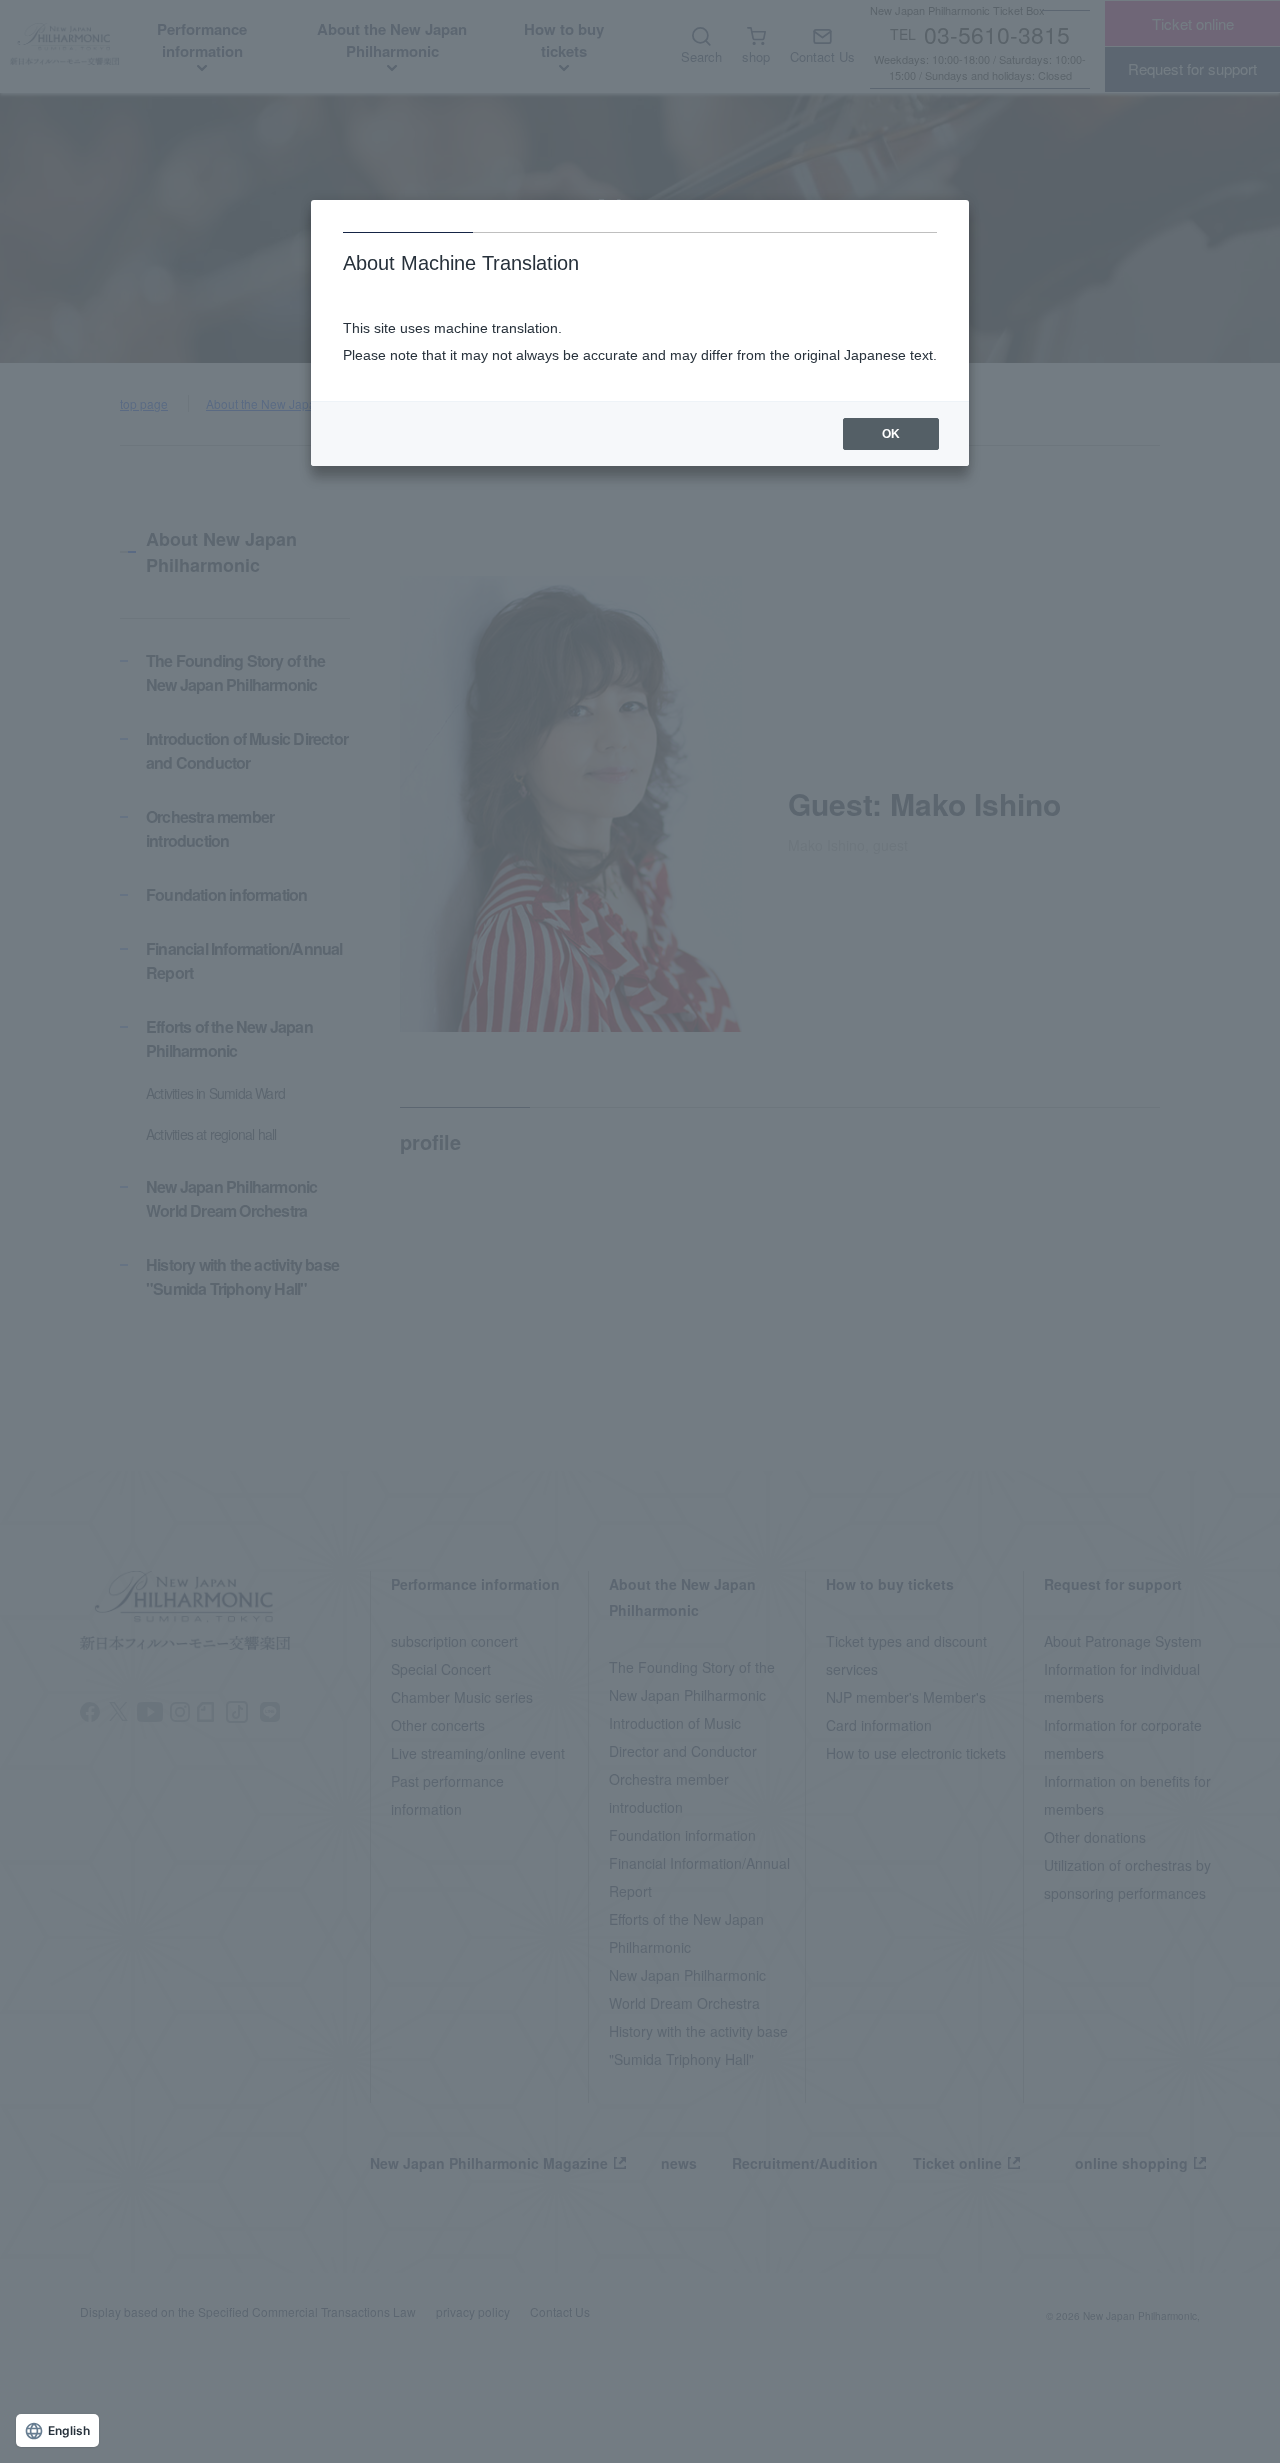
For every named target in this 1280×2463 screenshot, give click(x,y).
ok (891, 434)
